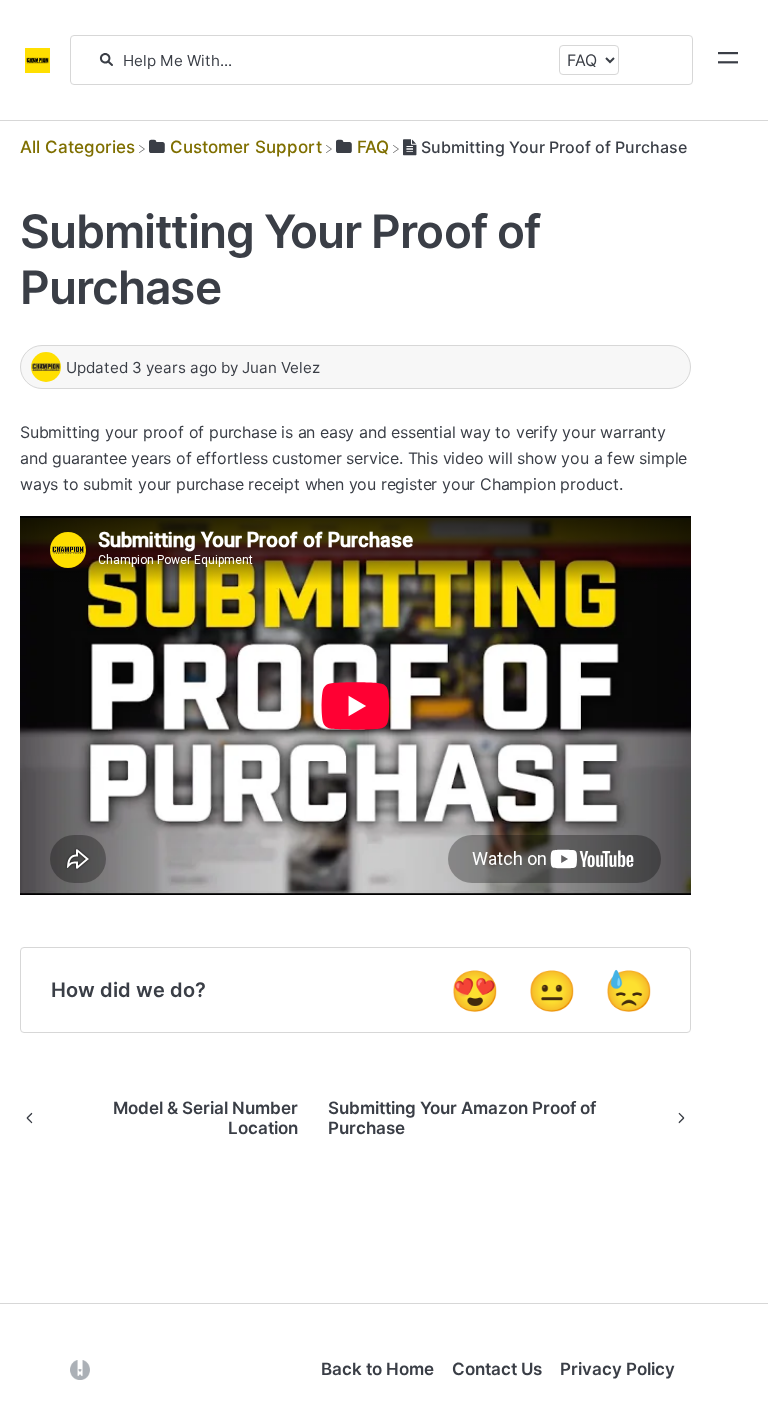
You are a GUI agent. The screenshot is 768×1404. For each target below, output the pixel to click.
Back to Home (377, 1369)
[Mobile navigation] (728, 60)
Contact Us (497, 1369)
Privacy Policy (617, 1369)
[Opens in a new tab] (80, 1369)
